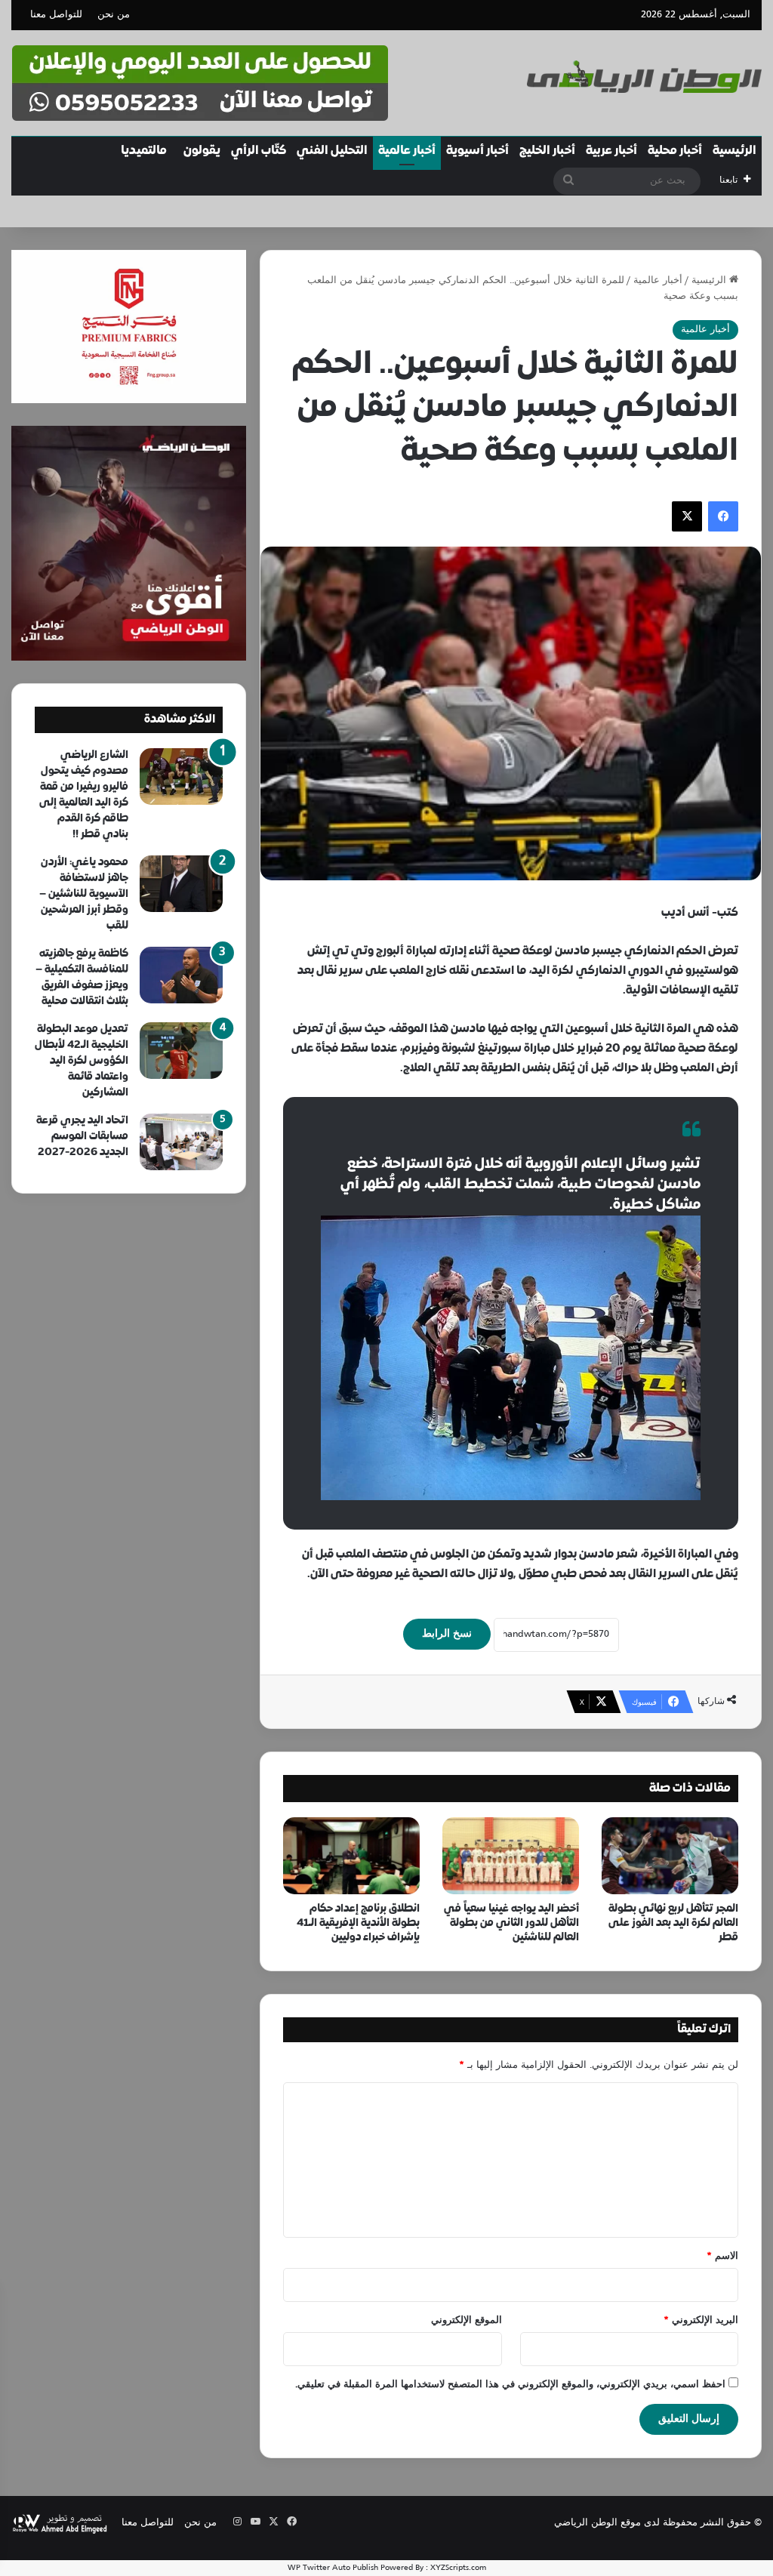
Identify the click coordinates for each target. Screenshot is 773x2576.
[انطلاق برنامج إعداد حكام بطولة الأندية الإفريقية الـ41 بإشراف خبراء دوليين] (351, 1856)
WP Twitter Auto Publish (333, 2568)
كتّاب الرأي (259, 151)
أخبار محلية (675, 151)
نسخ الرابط (447, 1634)
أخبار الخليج (547, 151)
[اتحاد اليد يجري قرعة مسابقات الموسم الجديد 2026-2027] (181, 1142)
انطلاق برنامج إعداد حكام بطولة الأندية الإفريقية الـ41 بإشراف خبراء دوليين (358, 1923)
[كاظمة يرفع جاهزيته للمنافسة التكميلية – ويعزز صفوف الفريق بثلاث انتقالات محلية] (181, 975)
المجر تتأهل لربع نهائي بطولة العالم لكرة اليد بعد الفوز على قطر (673, 1923)
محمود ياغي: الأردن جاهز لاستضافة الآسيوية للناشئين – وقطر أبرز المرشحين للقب (84, 894)
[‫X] (687, 516)
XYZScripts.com (458, 2568)
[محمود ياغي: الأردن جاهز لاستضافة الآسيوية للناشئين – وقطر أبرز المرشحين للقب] (181, 884)
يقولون (202, 151)
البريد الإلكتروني (701, 2321)
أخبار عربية (611, 151)
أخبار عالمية (407, 151)
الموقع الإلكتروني (467, 2321)
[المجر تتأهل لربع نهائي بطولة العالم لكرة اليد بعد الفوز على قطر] (670, 1856)
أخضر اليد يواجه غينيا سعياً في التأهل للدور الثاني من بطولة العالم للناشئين (511, 1923)
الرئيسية (735, 151)
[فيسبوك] (723, 516)
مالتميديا (144, 151)
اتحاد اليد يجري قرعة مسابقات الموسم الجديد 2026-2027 (82, 1137)
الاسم (722, 2257)
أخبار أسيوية (477, 151)
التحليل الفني (332, 151)
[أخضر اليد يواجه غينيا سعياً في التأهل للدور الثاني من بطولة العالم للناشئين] (511, 1856)
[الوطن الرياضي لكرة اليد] (644, 77)
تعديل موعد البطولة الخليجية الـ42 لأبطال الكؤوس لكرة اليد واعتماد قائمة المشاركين (82, 1061)
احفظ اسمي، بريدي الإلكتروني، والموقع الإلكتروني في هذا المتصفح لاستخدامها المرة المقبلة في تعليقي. (510, 2385)
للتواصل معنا (56, 15)
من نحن (114, 15)
